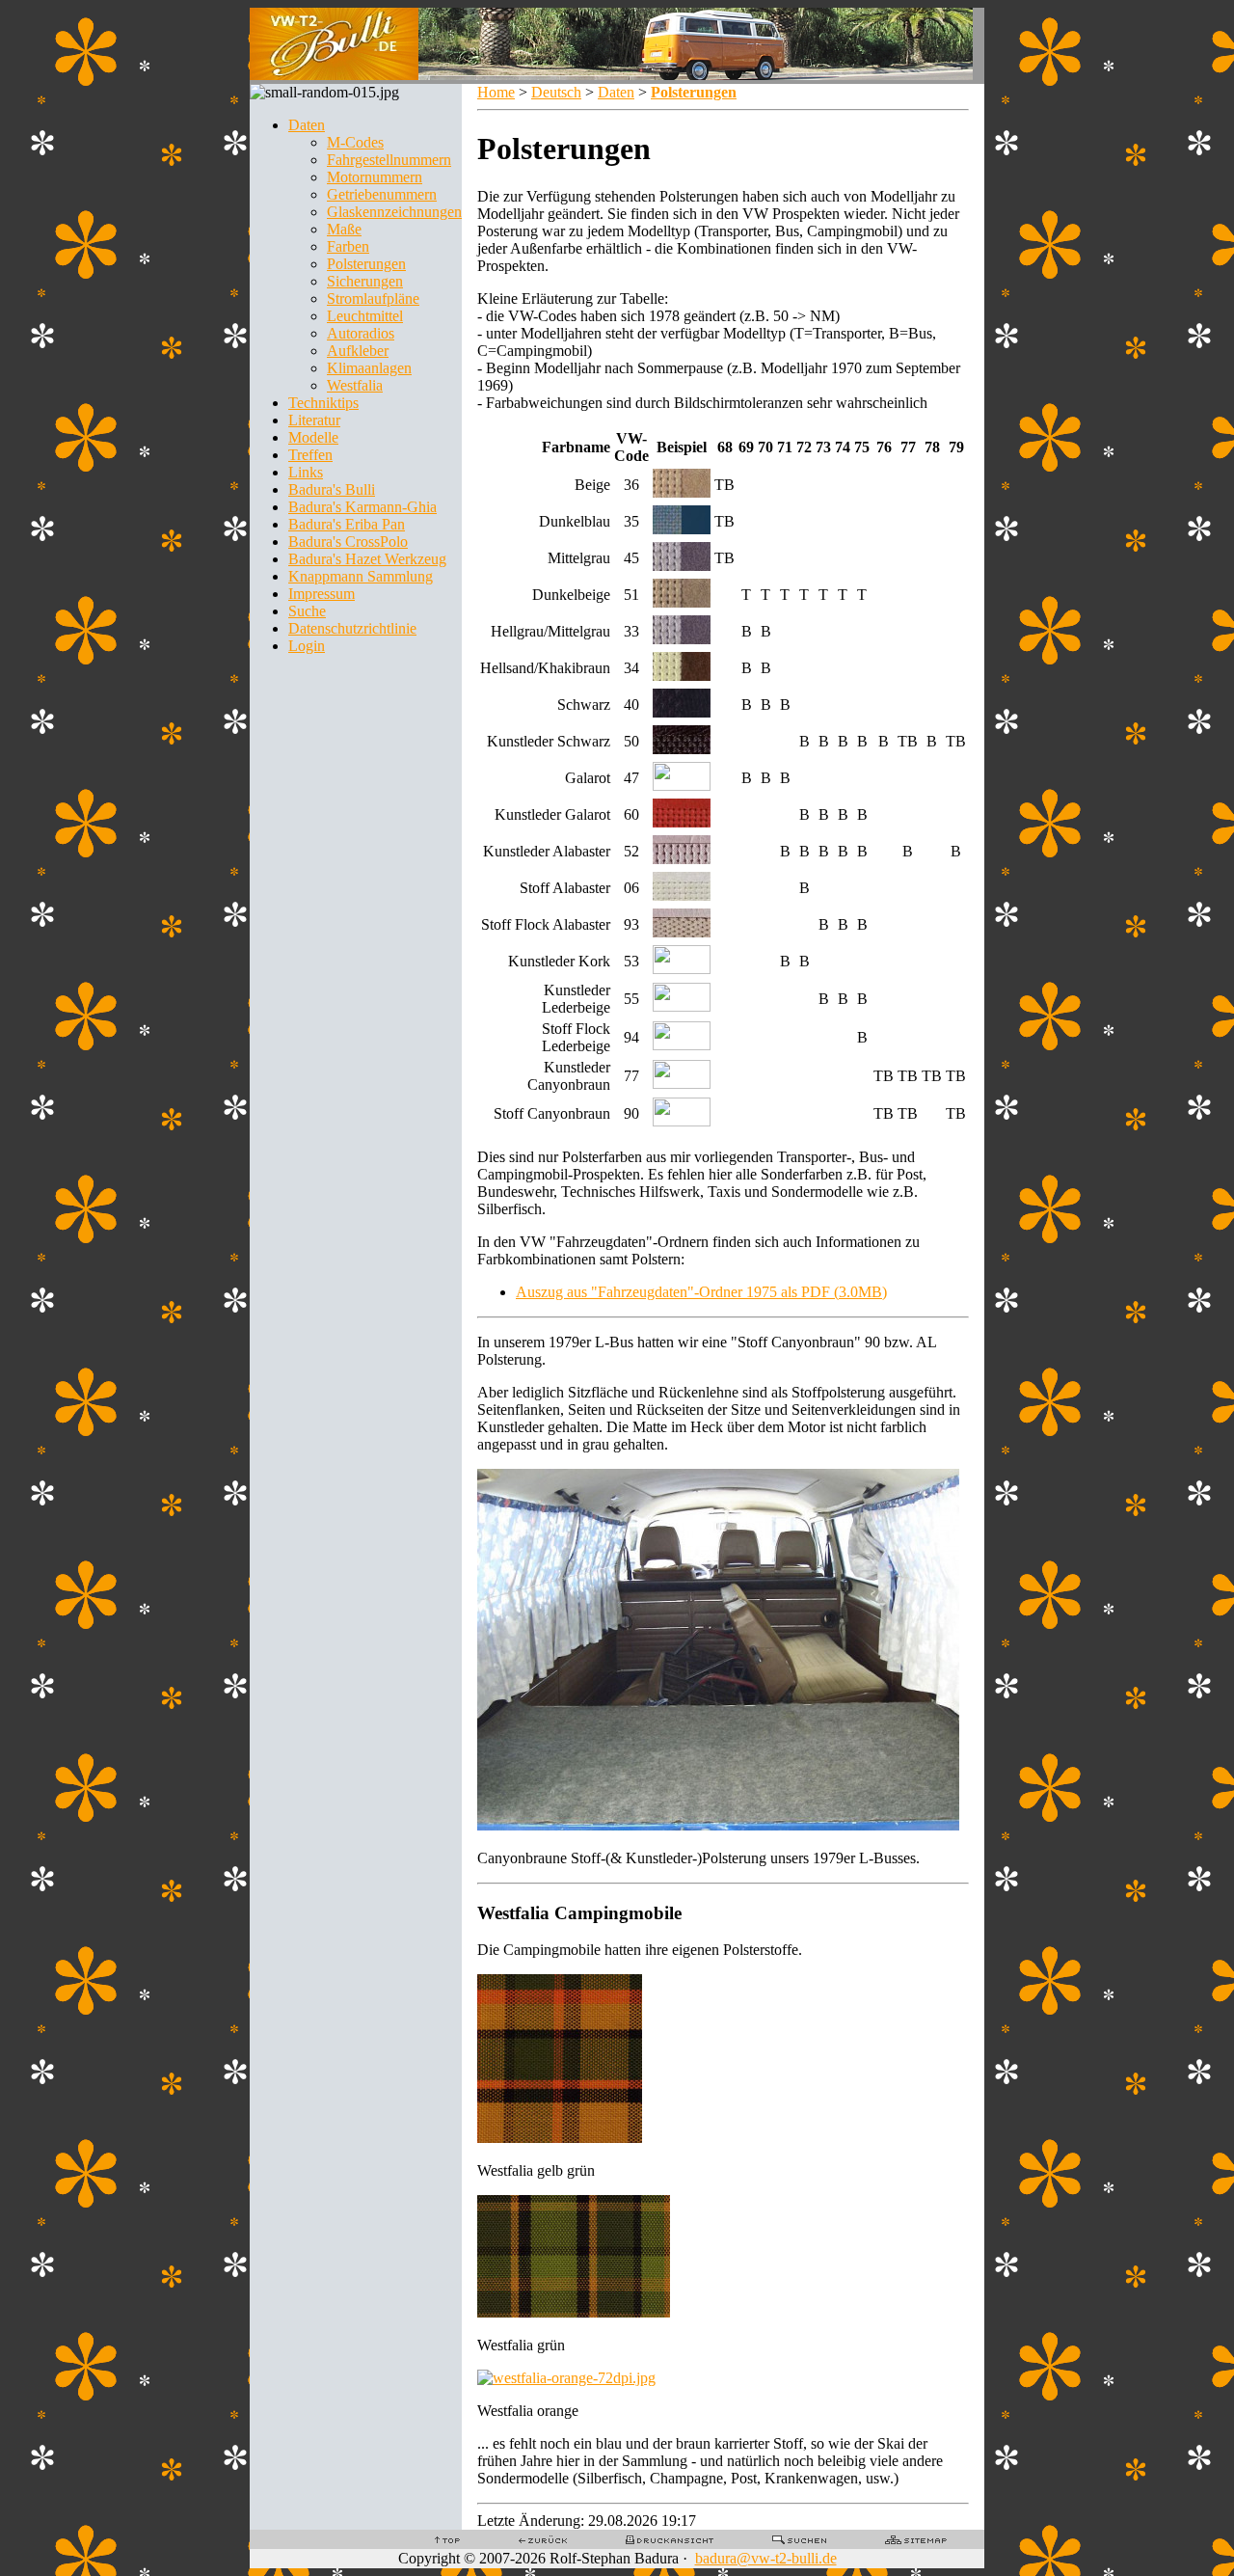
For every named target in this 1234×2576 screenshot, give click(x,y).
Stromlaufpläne (373, 298)
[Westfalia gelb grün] (560, 2138)
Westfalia (355, 385)
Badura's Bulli (332, 489)
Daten (307, 125)
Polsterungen (366, 264)
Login (307, 646)
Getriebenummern (382, 194)
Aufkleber (358, 351)
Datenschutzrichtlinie (352, 628)
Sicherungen (365, 281)
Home (496, 92)
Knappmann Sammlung (361, 576)
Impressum (322, 594)
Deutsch (556, 92)
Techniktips (323, 403)
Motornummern (375, 177)
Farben (348, 246)
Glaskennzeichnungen (394, 212)
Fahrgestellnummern (389, 160)
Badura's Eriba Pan (347, 524)
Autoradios (361, 333)
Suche (307, 611)
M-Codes (355, 142)
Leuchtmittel (365, 316)
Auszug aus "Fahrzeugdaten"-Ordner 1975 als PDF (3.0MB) (701, 1292)
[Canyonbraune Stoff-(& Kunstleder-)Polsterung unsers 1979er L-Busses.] (718, 1825)
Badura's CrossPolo (348, 542)
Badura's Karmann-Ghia (362, 507)
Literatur (314, 420)
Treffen (310, 455)
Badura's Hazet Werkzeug (367, 559)
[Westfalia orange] (566, 2378)
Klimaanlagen (369, 368)
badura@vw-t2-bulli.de (766, 2558)
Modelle (313, 437)
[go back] (543, 2539)
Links (306, 472)
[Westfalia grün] (574, 2312)
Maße (344, 229)
